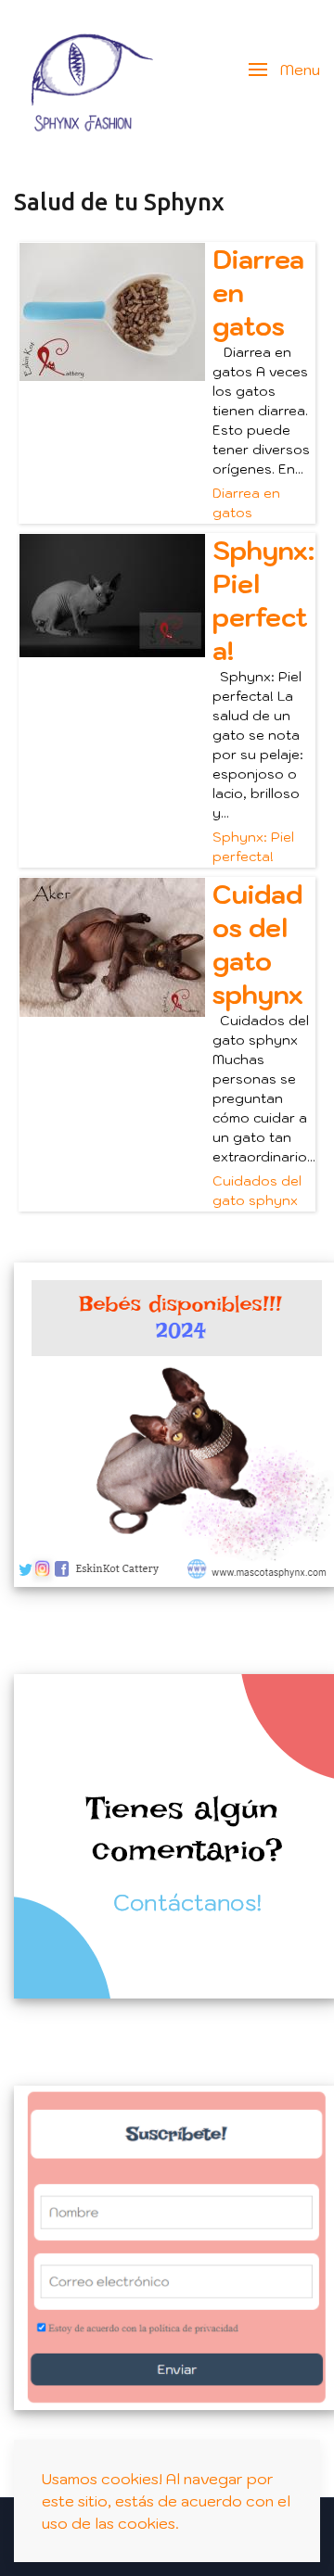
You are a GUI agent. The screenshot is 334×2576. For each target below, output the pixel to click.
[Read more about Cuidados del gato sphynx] (112, 947)
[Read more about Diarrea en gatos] (112, 312)
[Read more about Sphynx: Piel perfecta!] (112, 596)
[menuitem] (83, 70)
